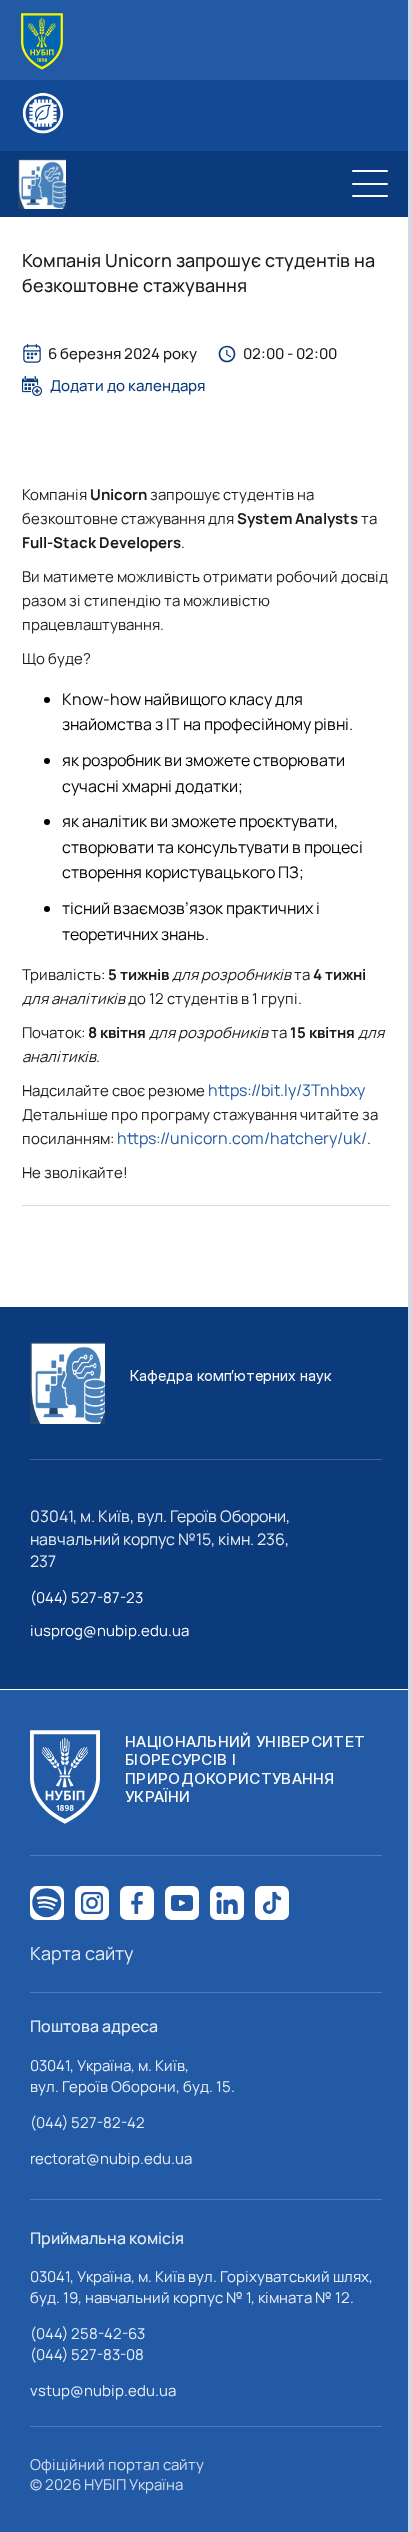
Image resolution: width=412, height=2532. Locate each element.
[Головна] (42, 41)
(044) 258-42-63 (87, 2333)
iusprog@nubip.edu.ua (109, 1630)
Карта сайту (82, 1953)
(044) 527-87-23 (86, 1597)
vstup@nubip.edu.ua (103, 2390)
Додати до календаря (127, 386)
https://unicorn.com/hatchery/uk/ (242, 1138)
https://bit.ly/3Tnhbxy (286, 1090)
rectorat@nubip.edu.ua (111, 2158)
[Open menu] (370, 184)
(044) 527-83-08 (87, 2354)
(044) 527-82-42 (87, 2122)
